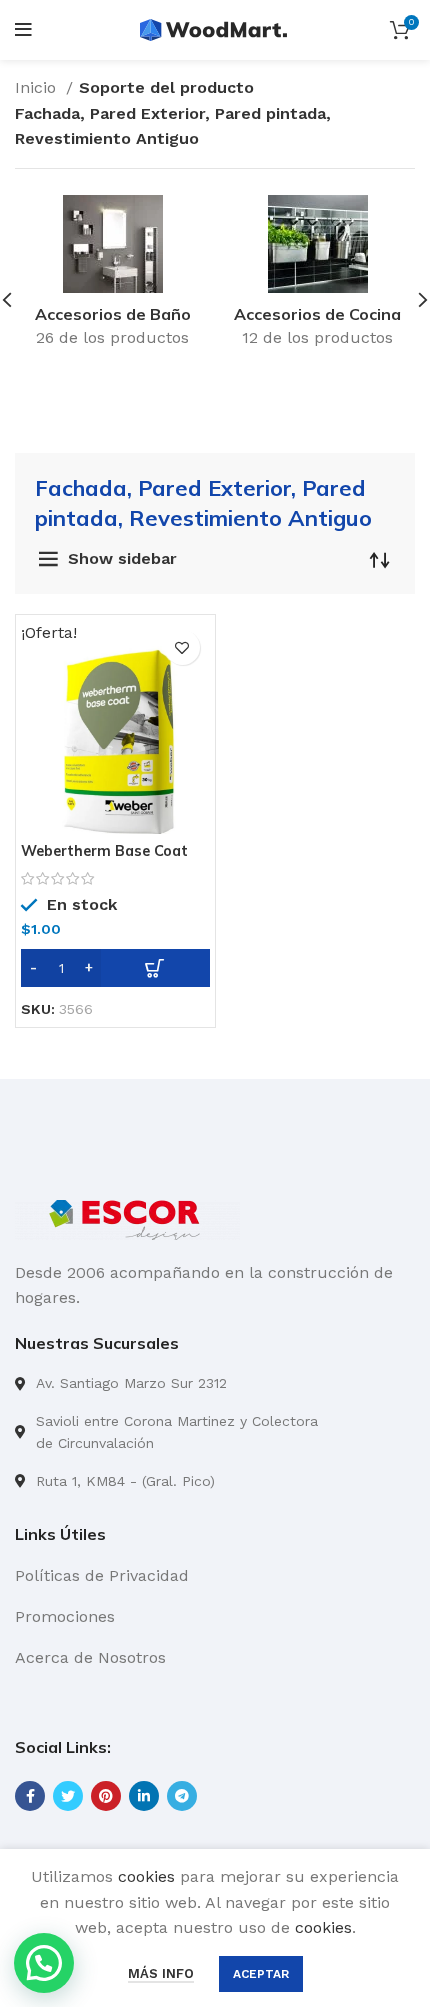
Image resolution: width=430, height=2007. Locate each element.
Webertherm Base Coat (104, 851)
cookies (146, 1876)
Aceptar (261, 1974)
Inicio (38, 87)
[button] (115, 968)
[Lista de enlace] (215, 1383)
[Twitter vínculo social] (68, 1796)
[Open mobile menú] (23, 30)
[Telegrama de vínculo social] (182, 1796)
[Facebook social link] (30, 1796)
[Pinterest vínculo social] (106, 1796)
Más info (161, 1973)
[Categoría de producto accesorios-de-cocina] (317, 278)
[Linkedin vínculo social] (144, 1796)
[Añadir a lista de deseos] (182, 647)
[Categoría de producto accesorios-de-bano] (112, 278)
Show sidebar (122, 558)
